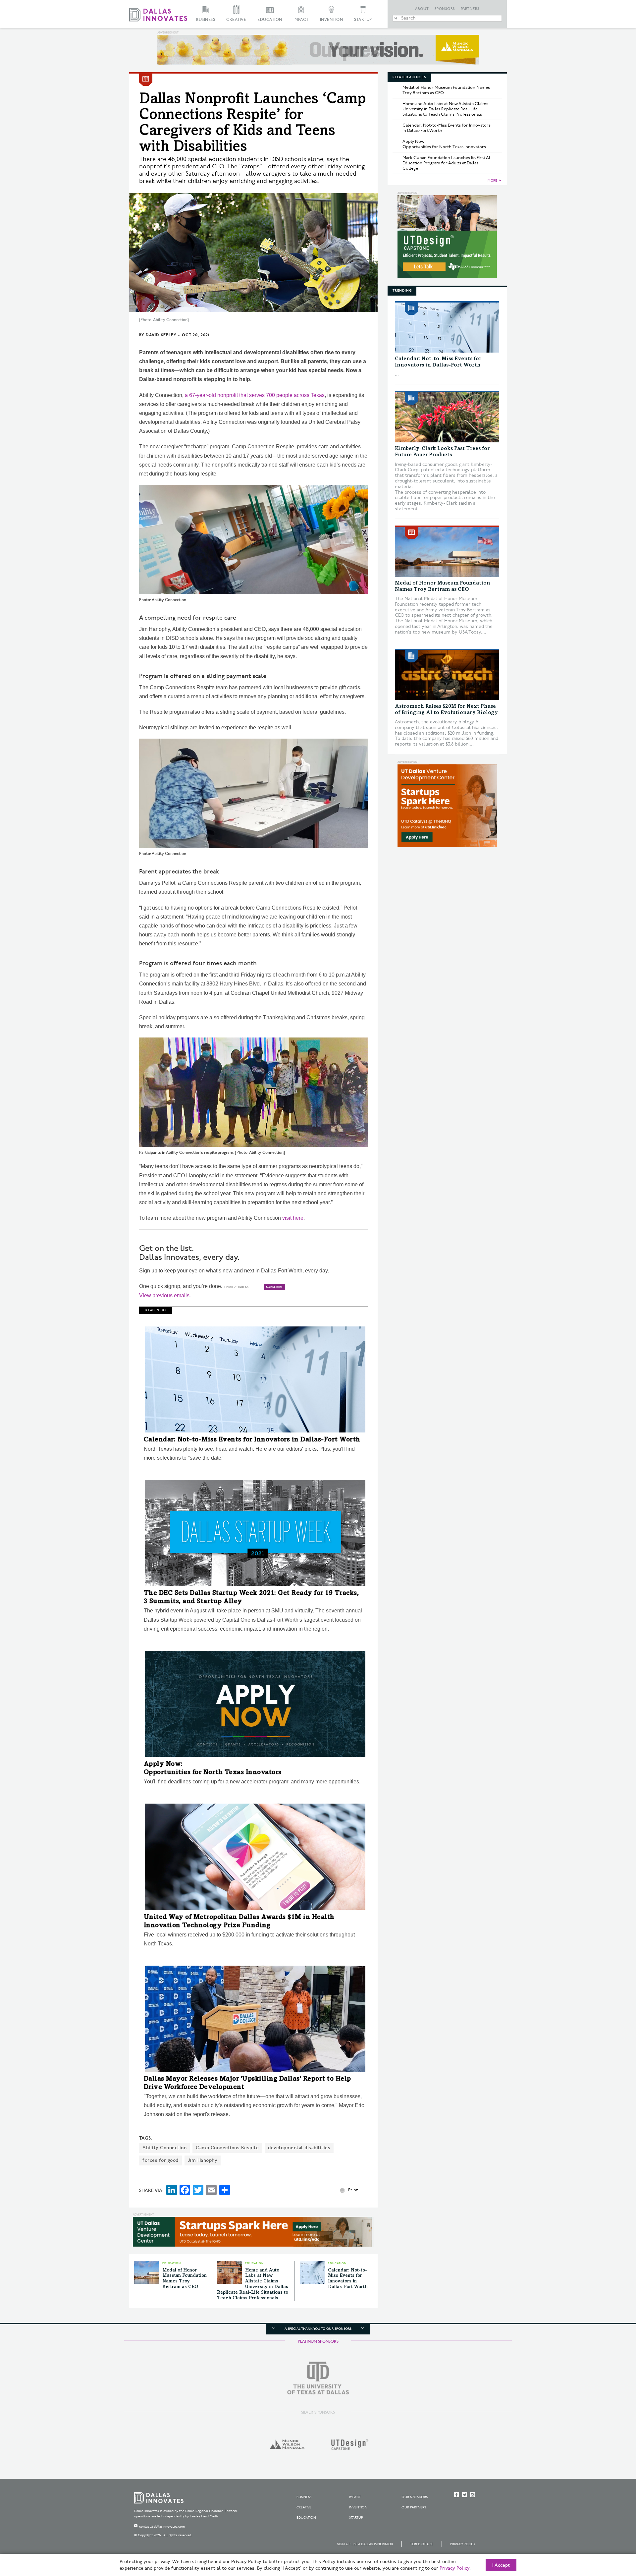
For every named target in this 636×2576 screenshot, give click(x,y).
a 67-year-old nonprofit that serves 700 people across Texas (255, 395)
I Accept (501, 2565)
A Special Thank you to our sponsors (318, 2329)
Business (206, 20)
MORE (492, 181)
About (422, 9)
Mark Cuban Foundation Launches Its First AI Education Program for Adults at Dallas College (446, 163)
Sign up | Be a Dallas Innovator (365, 2544)
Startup (363, 20)
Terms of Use (422, 2544)
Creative (236, 20)
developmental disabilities (299, 2148)
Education (270, 20)
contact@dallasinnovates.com (162, 2527)
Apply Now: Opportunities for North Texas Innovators (444, 144)
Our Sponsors (415, 2497)
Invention (332, 20)
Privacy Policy (463, 2544)
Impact (301, 20)
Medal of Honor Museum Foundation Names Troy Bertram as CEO (446, 90)
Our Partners (414, 2507)
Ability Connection (164, 2148)
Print (353, 2190)
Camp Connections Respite (227, 2148)
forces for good (160, 2160)
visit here (293, 1218)
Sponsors (445, 9)
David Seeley (161, 335)
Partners (470, 9)
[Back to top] (610, 2534)
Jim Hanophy (203, 2160)
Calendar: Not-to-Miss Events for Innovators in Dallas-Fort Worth (252, 1440)
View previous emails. (165, 1295)
